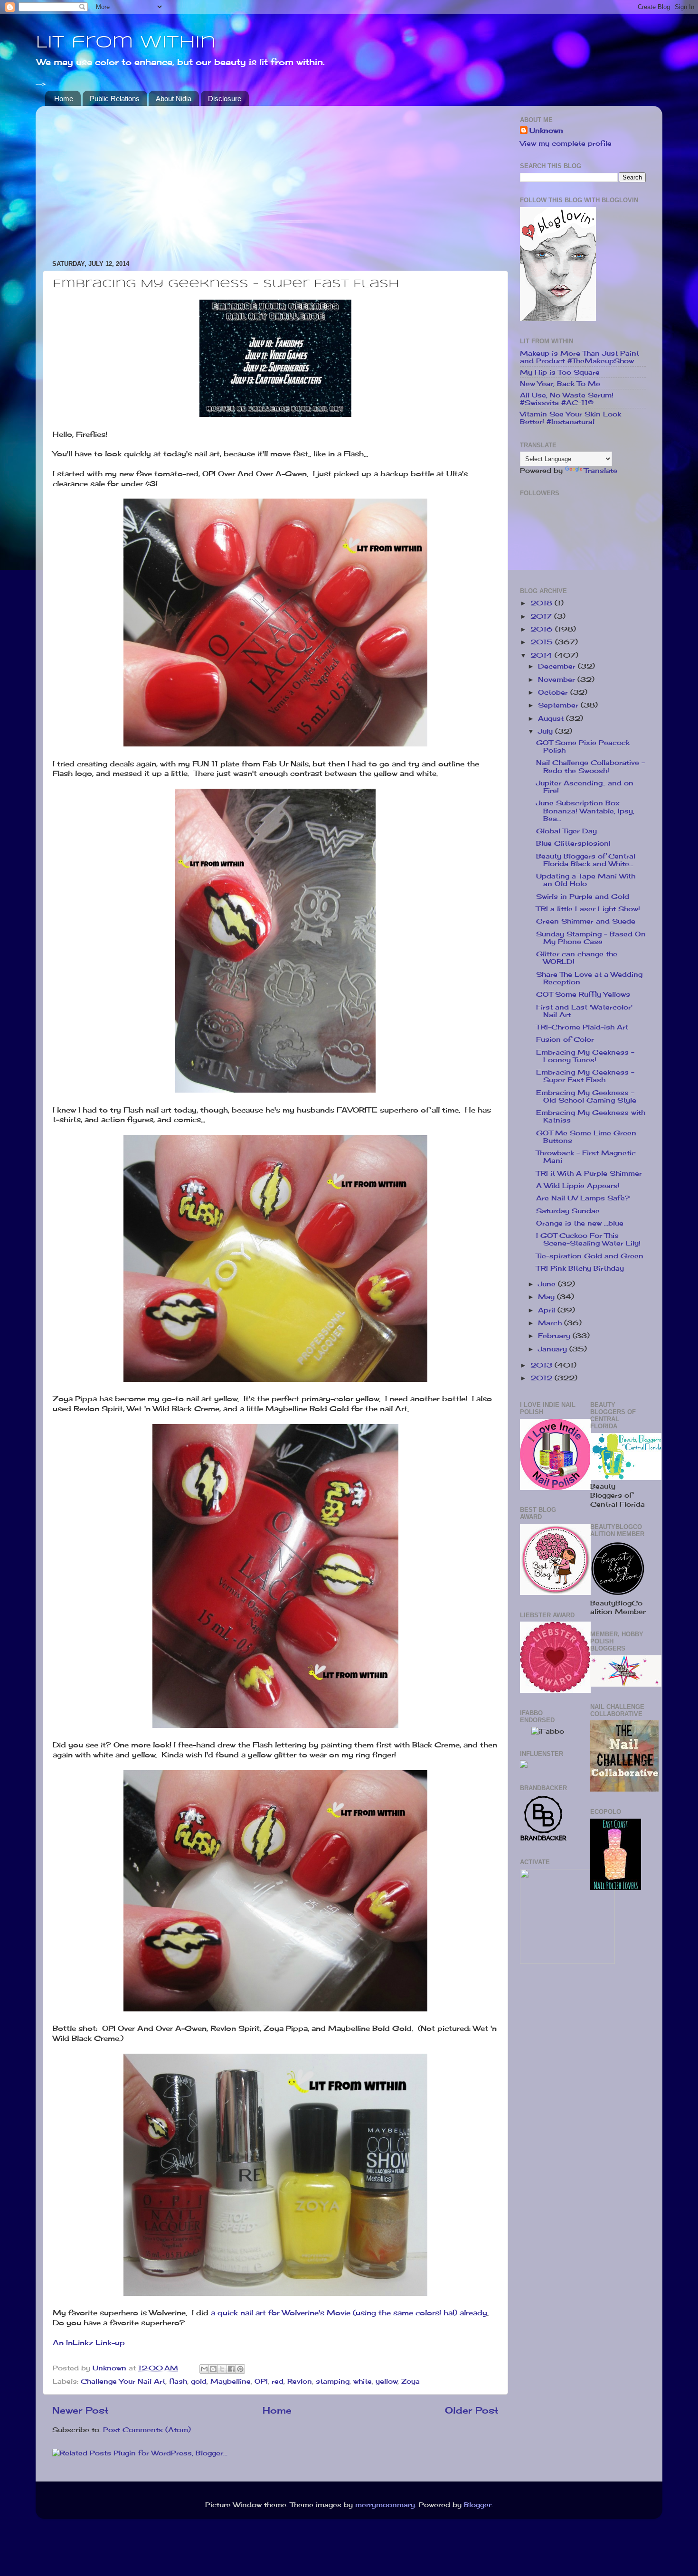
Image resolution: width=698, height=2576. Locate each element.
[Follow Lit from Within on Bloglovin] (558, 319)
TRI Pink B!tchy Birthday (580, 1268)
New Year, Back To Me (560, 384)
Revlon (300, 2381)
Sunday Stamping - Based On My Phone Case (591, 938)
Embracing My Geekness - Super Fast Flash (585, 1076)
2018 (542, 603)
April (548, 1310)
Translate (601, 471)
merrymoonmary (385, 2505)
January (554, 1349)
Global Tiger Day (566, 831)
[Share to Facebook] (231, 2369)
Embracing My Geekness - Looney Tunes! (585, 1056)
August (552, 718)
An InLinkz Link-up (89, 2343)
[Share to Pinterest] (240, 2369)
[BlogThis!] (213, 2369)
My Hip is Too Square (560, 372)
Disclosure (225, 99)
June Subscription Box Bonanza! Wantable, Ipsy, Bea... (585, 811)
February (555, 1336)
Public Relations (115, 99)
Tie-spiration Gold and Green (590, 1256)
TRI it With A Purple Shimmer (589, 1173)
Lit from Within (126, 43)
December (558, 666)
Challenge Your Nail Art (123, 2381)
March (551, 1323)
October (554, 692)
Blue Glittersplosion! (573, 843)
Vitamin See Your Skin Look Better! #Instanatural (571, 418)
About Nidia (174, 99)
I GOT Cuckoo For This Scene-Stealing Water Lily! (588, 1239)
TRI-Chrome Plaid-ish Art (582, 1027)
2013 (542, 1365)
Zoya (410, 2381)
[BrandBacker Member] (544, 1840)
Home (64, 99)
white (363, 2381)
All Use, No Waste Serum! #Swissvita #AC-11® (567, 399)
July (547, 731)
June (548, 1284)
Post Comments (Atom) (147, 2430)
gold (199, 2381)
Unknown (546, 131)
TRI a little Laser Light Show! (588, 909)
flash (178, 2381)
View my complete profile (566, 143)
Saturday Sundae (568, 1211)
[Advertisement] (275, 179)
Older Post (472, 2410)
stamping (333, 2381)
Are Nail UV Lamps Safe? (583, 1198)
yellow (387, 2381)
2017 (542, 616)
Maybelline (231, 2381)
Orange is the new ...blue (580, 1223)
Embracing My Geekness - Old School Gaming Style (586, 1096)
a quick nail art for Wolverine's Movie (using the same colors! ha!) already (349, 2313)
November (558, 679)
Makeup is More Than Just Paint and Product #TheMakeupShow (580, 357)
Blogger (478, 2505)
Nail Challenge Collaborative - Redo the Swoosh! (590, 766)
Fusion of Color (565, 1039)
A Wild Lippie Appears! (578, 1186)
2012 (542, 1378)
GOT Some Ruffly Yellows (583, 994)
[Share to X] (222, 2369)
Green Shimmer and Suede (586, 921)
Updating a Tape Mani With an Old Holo (586, 880)
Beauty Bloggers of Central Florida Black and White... (586, 860)
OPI (261, 2381)
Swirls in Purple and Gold (583, 896)
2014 (542, 655)
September (559, 705)
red (278, 2381)
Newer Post (80, 2410)
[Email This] (204, 2369)
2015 (543, 642)
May (547, 1297)
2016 (543, 629)
